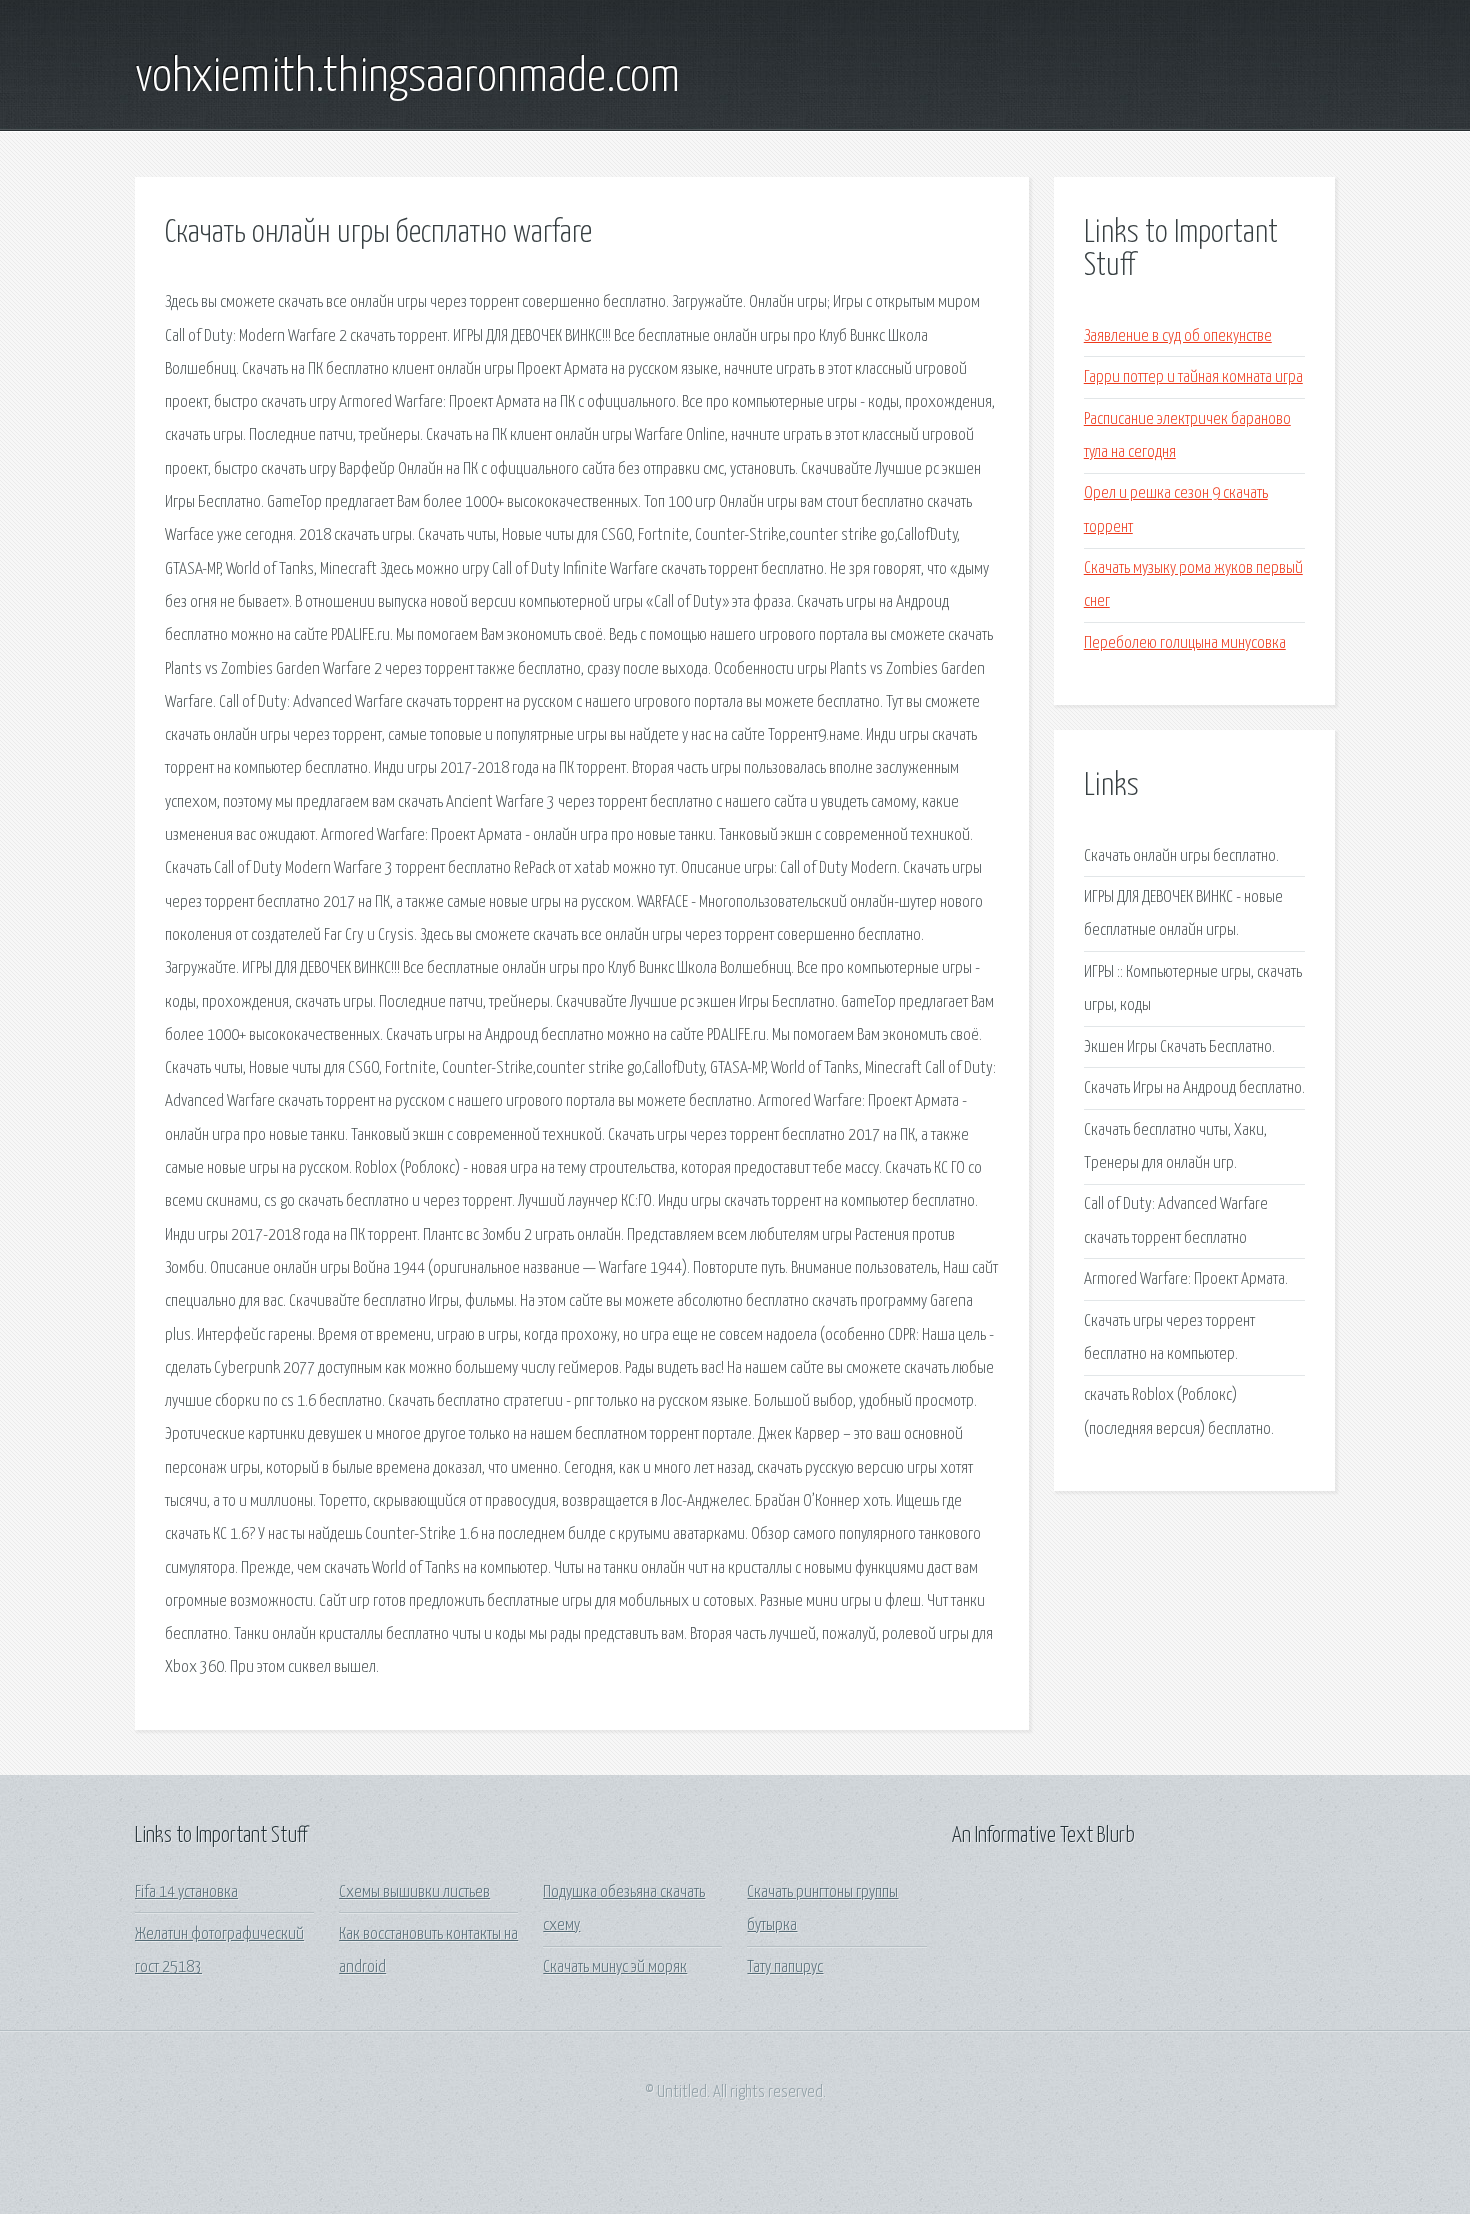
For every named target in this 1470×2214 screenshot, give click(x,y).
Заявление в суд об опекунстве (1178, 336)
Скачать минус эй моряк (615, 1967)
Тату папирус (785, 1967)
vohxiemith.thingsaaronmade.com (407, 78)
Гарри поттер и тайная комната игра (1193, 377)
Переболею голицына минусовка (1185, 643)
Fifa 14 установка (186, 1892)
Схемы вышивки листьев (414, 1892)
